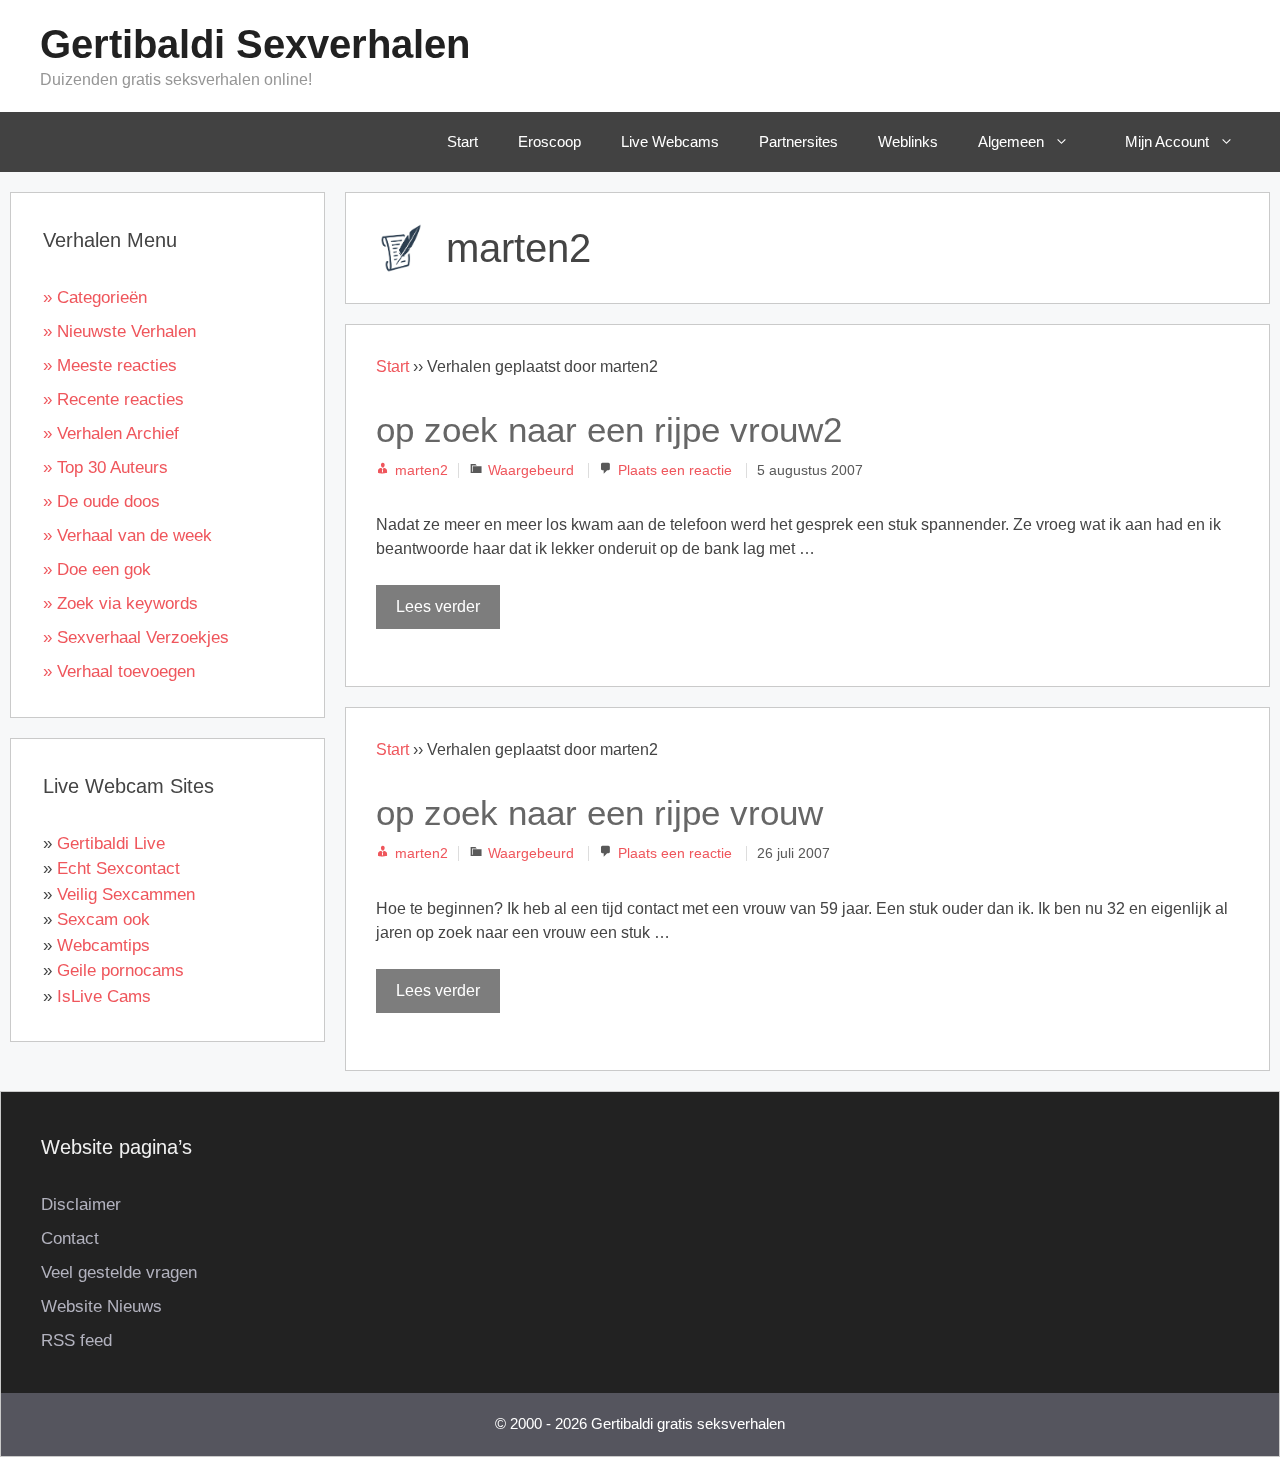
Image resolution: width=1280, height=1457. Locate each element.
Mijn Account (1167, 141)
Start (462, 141)
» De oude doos (101, 501)
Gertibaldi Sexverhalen (255, 44)
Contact (70, 1238)
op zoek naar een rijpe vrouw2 (609, 429)
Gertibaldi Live (111, 843)
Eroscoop (549, 141)
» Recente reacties (113, 399)
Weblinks (908, 141)
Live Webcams (670, 141)
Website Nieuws (101, 1306)
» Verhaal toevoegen (119, 671)
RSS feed (76, 1340)
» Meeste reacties (110, 365)
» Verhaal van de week (127, 535)
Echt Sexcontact (118, 868)
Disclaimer (81, 1204)
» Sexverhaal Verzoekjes (136, 637)
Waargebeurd (531, 470)
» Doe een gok (97, 569)
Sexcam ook (103, 919)
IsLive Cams (104, 996)
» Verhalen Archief (111, 433)
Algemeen (1011, 141)
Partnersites (798, 141)
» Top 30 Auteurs (105, 467)
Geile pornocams (120, 970)
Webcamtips (103, 945)
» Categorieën (95, 297)
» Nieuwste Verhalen (119, 331)
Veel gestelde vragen (119, 1272)
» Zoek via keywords (120, 603)
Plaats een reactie (675, 470)
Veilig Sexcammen (126, 894)
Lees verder (438, 606)
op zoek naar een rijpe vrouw (599, 812)
